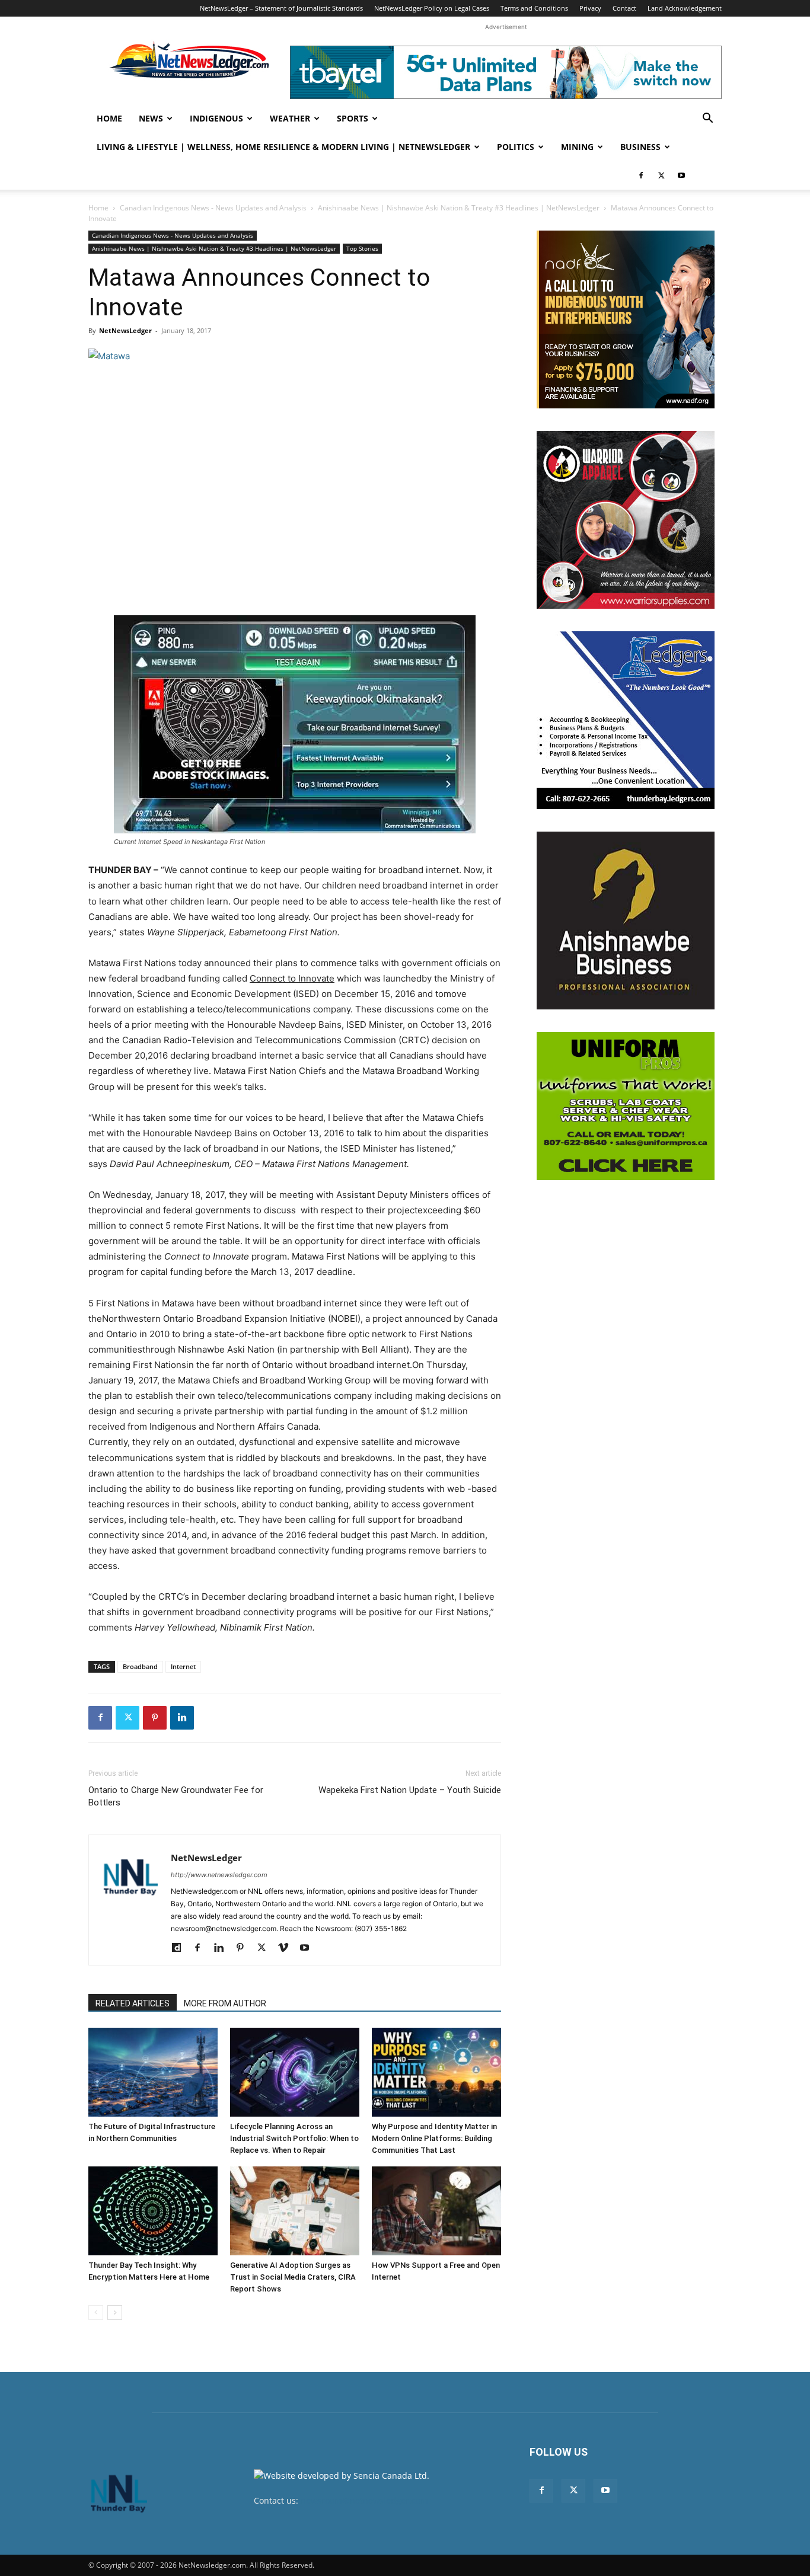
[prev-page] (96, 2313)
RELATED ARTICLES (133, 2003)
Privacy (590, 8)
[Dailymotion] (181, 1948)
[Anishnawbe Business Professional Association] (626, 921)
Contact (624, 8)
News (151, 118)
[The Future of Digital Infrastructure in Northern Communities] (153, 2072)
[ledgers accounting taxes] (626, 720)
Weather (290, 118)
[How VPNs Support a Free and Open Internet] (436, 2211)
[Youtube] (681, 175)
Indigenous (216, 118)
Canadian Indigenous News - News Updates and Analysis (213, 208)
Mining (577, 147)
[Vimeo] (287, 1948)
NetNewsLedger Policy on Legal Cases (432, 8)
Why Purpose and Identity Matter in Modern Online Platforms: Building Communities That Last (434, 2138)
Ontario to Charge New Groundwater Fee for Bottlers (176, 1796)
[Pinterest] (155, 1718)
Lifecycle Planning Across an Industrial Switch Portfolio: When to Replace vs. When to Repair (294, 2138)
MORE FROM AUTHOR (225, 2003)
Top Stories (362, 248)
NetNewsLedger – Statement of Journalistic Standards (281, 8)
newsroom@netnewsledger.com (364, 2500)
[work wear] (626, 520)
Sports (353, 118)
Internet (183, 1666)
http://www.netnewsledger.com (219, 1875)
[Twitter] (661, 175)
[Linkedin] (182, 1718)
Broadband (140, 1666)
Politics (516, 147)
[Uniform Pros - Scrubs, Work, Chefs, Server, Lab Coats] (626, 1106)
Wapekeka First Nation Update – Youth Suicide (410, 1790)
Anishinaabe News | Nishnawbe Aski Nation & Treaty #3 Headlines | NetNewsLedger (459, 208)
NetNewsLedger (125, 330)
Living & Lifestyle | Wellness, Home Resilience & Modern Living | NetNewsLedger (283, 147)
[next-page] (115, 2313)
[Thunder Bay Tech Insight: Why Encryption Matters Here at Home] (153, 2211)
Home (109, 118)
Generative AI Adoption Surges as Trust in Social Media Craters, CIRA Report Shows (293, 2277)
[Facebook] (641, 175)
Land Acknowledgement (685, 8)
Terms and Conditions (534, 8)
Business (640, 147)
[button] (707, 119)
